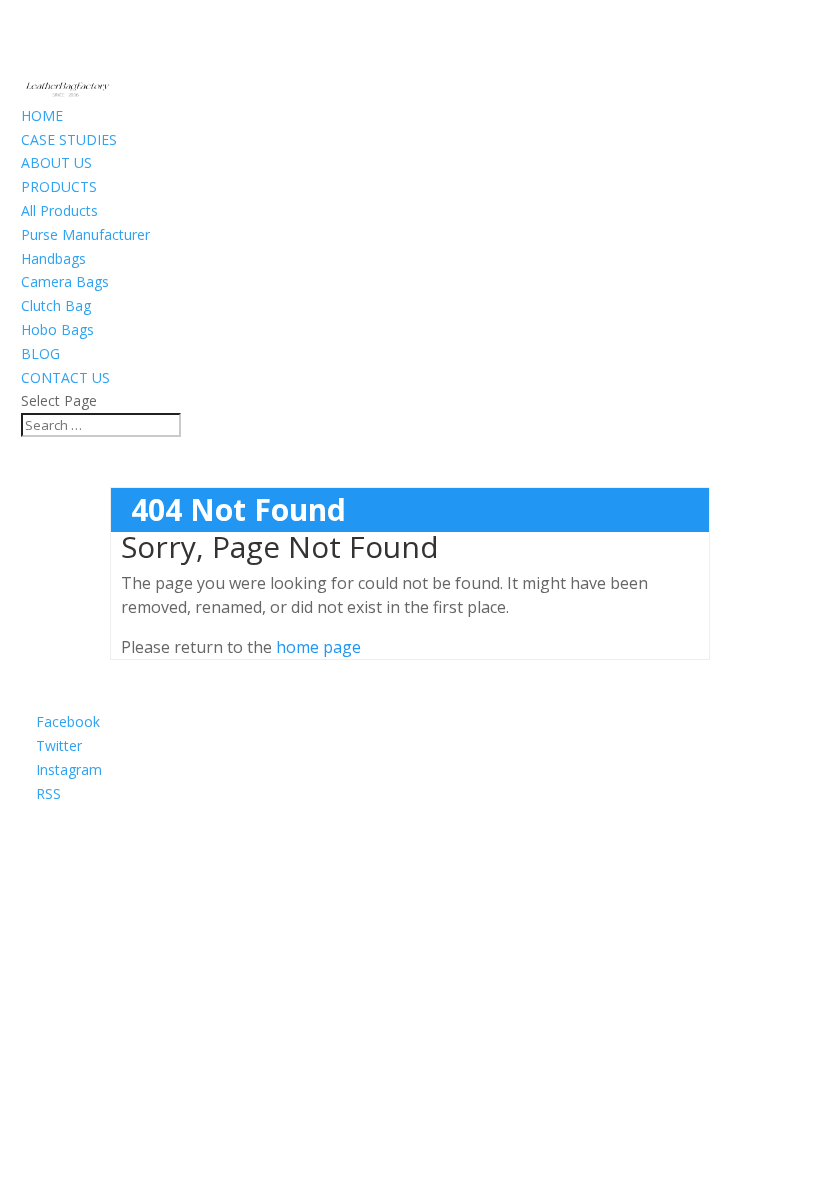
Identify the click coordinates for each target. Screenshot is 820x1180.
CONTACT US (65, 377)
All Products (59, 210)
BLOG (40, 353)
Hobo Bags (57, 329)
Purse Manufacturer (85, 234)
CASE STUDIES (69, 139)
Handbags (53, 258)
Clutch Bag (56, 305)
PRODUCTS (59, 186)
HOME (42, 115)
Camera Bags (65, 281)
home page (318, 647)
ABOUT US (56, 162)
